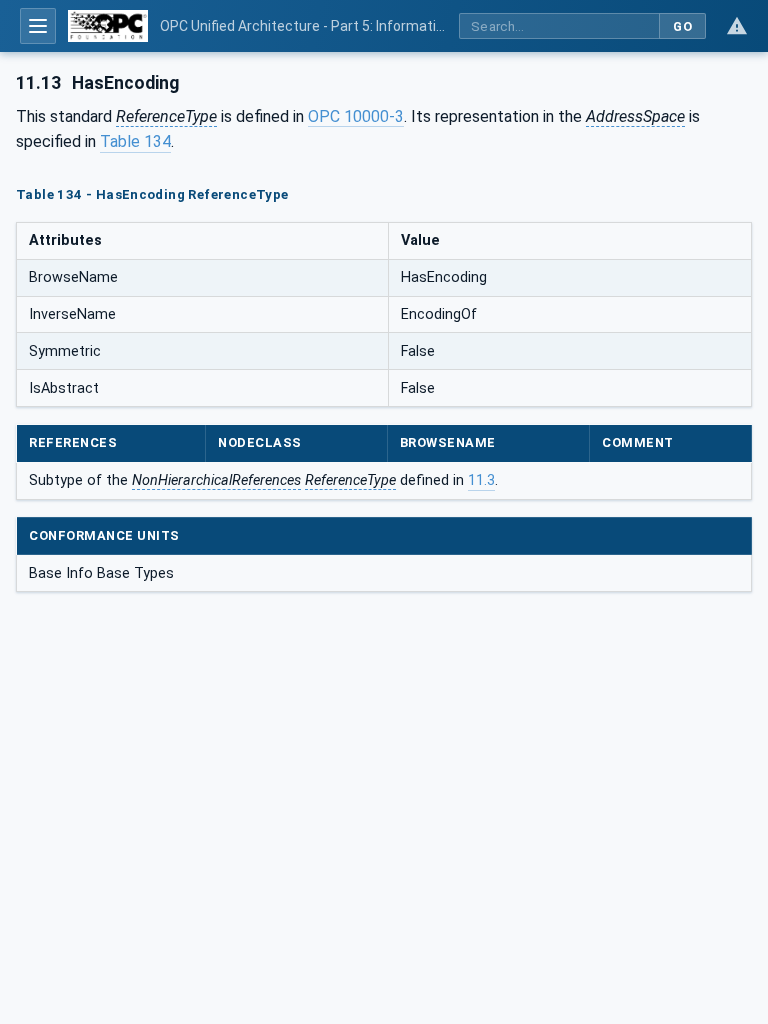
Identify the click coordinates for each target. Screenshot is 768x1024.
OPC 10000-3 (356, 116)
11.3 (481, 480)
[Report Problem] (737, 26)
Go (682, 26)
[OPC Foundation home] (108, 26)
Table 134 (135, 141)
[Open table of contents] (38, 26)
